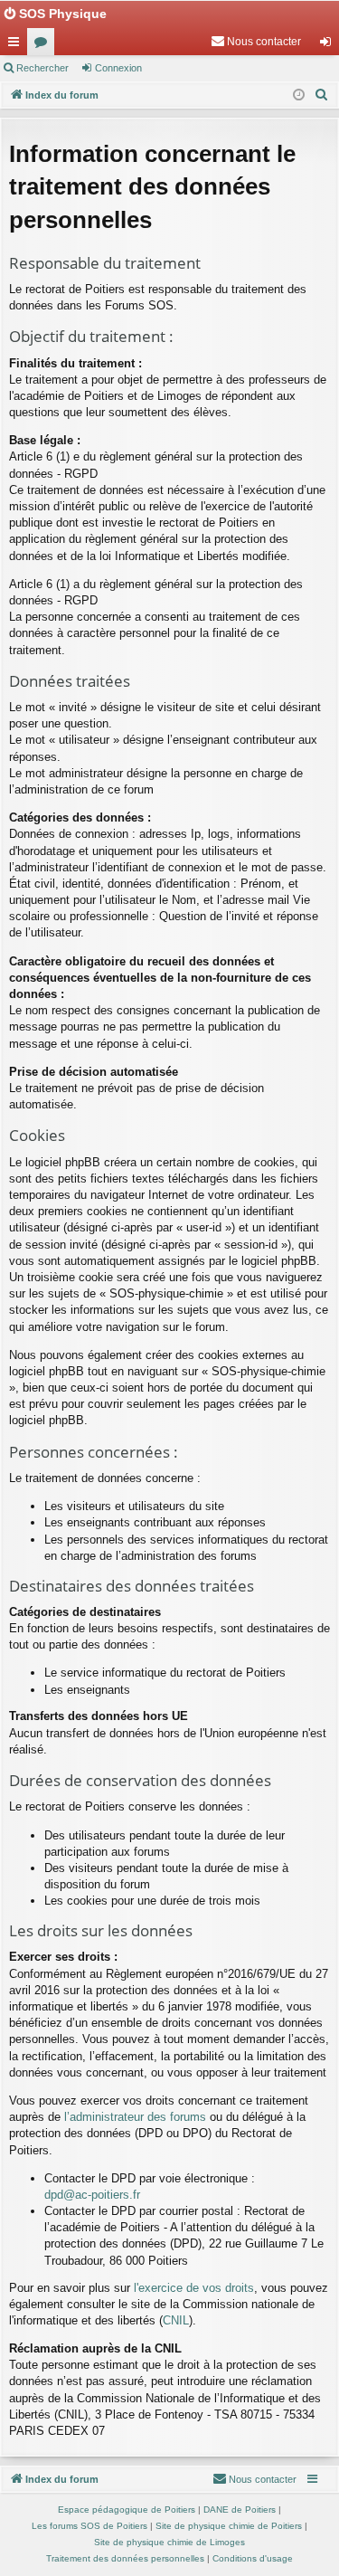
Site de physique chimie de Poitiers (229, 2526)
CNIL (176, 2320)
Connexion (118, 68)
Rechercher (42, 68)
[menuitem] (256, 42)
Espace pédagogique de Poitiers (127, 2509)
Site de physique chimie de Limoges (169, 2542)
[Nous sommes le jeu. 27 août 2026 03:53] (299, 95)
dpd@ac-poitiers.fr (92, 2195)
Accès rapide (17, 45)
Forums (44, 45)
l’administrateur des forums (135, 2117)
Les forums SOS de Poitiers (89, 2526)
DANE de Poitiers (240, 2509)
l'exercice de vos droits (194, 2288)
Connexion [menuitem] (329, 45)
